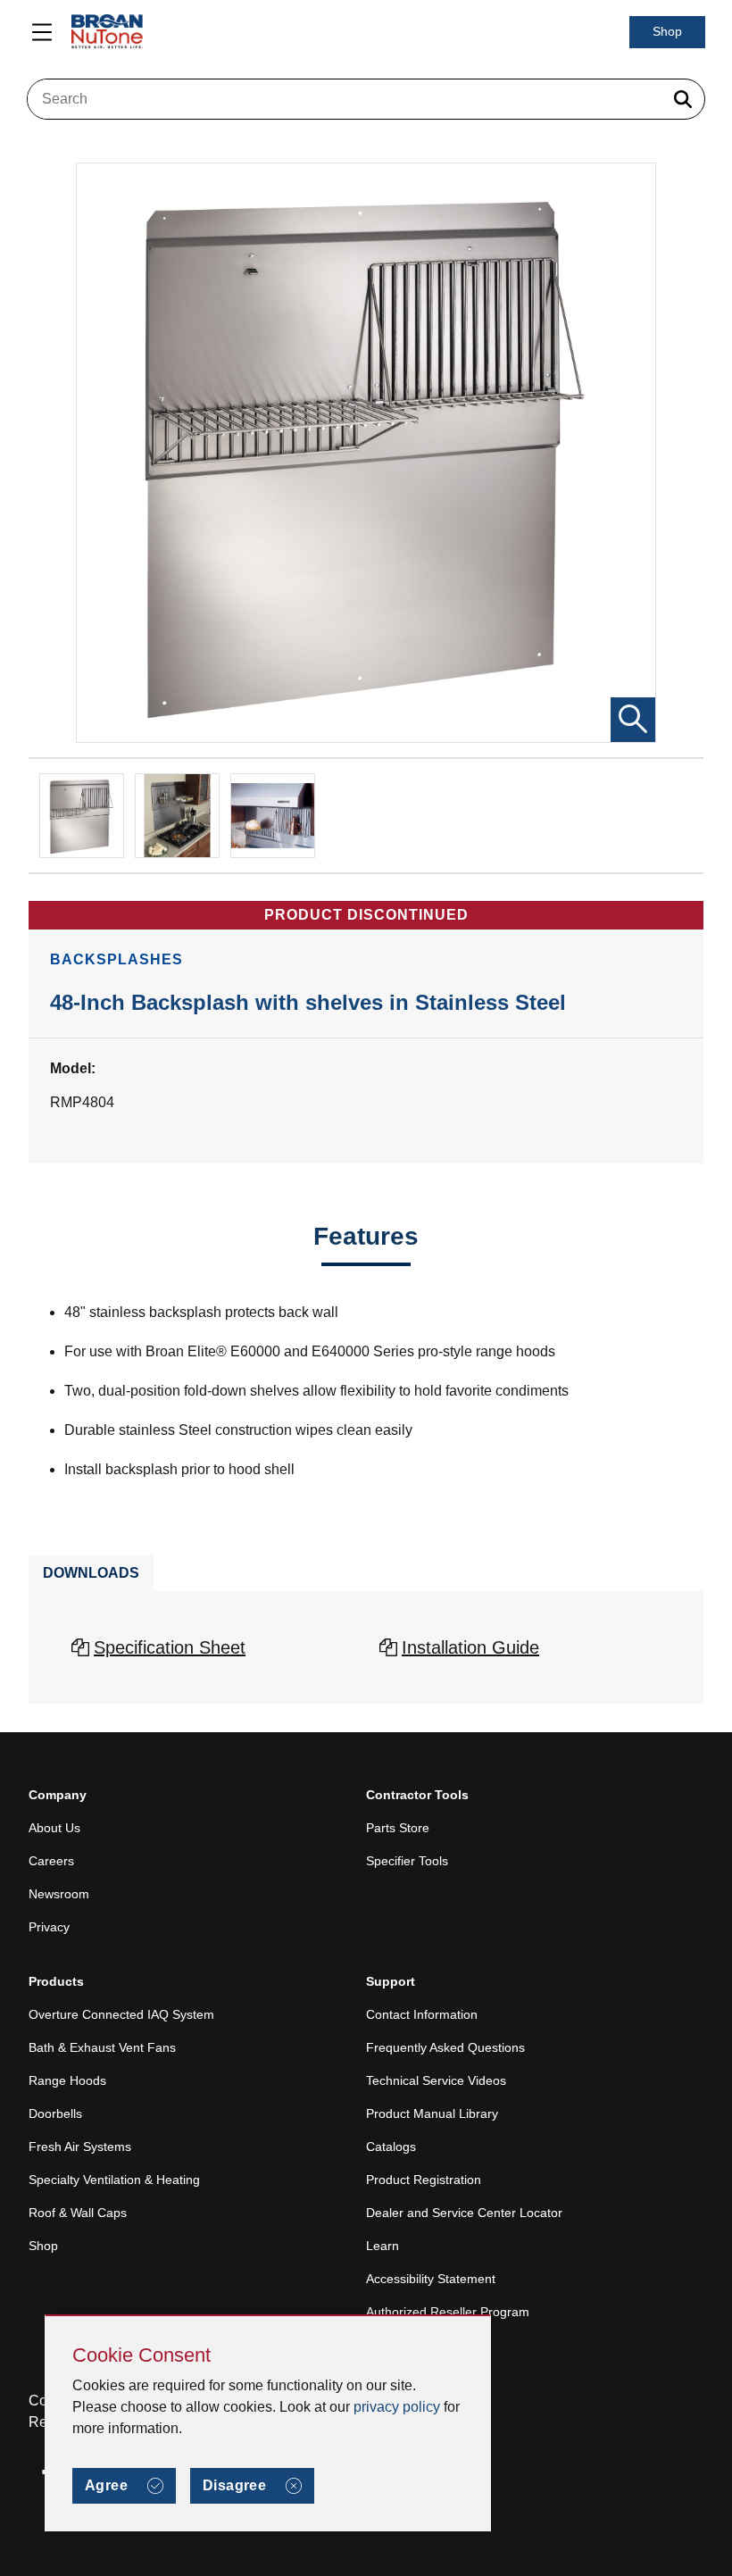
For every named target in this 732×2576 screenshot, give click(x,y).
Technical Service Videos (436, 2080)
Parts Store (398, 1828)
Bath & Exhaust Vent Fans (102, 2047)
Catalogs (391, 2147)
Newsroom (59, 1894)
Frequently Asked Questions (445, 2047)
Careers (51, 1861)
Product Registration (424, 2180)
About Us (54, 1828)
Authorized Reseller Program (448, 2312)
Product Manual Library (432, 2113)
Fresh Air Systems (80, 2147)
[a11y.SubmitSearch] (683, 99)
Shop (667, 31)
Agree (106, 2485)
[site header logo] (107, 32)
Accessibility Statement (431, 2279)
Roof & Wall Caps (78, 2213)
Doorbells (55, 2113)
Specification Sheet (170, 1647)
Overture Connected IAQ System (121, 2014)
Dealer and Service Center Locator (464, 2213)
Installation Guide (470, 1647)
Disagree (234, 2485)
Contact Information (422, 2014)
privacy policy (397, 2407)
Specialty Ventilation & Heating (114, 2180)
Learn (383, 2246)
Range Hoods (67, 2080)
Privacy (49, 1927)
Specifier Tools (407, 1861)
